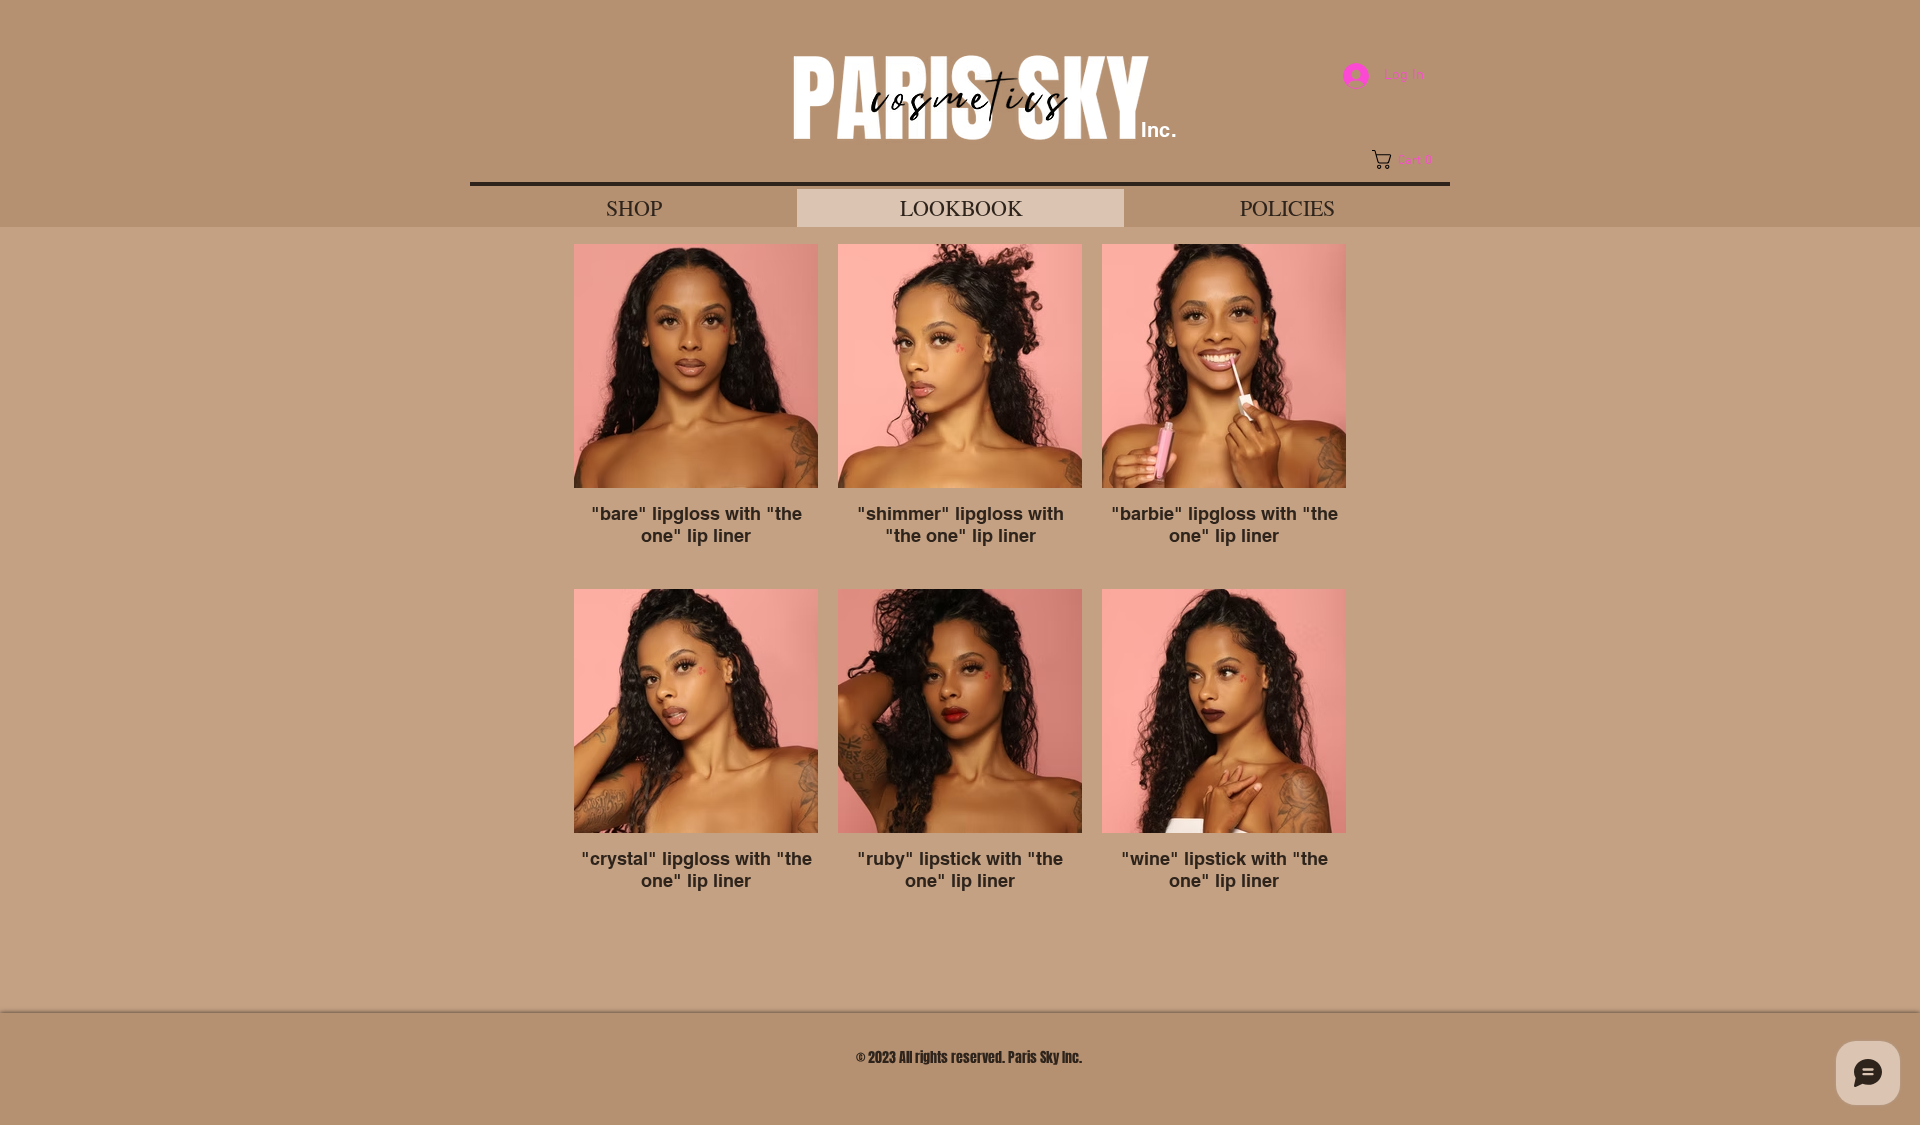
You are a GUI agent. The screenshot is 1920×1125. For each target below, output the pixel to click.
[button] (1408, 159)
